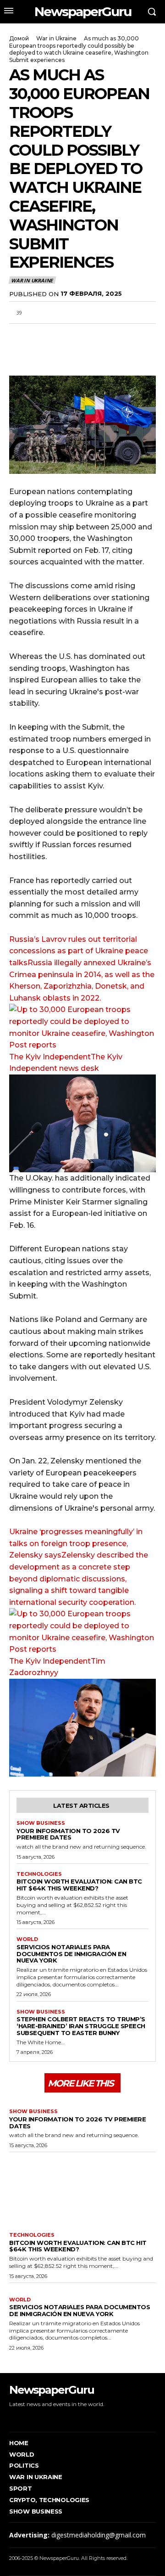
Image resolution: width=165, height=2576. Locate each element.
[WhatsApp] (60, 334)
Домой (19, 38)
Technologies (39, 1874)
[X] (39, 334)
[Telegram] (82, 334)
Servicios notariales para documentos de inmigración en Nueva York (71, 1954)
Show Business (41, 1823)
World (27, 1939)
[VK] (103, 334)
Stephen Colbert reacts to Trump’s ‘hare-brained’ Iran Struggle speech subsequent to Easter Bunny (81, 2026)
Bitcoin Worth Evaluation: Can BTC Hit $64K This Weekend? (79, 1885)
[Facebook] (18, 334)
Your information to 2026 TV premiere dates (68, 1834)
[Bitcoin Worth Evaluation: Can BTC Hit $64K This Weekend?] (82, 2190)
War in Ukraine (56, 38)
